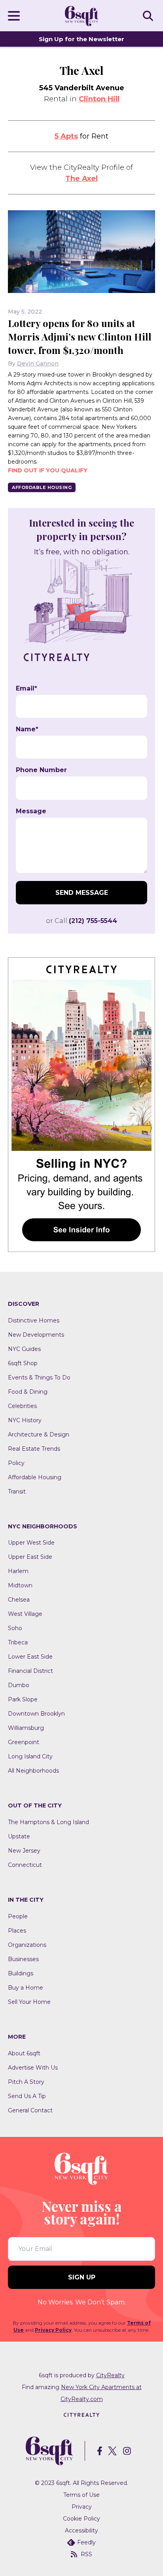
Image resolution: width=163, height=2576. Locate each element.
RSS (86, 2554)
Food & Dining (28, 1392)
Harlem (18, 1571)
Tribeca (18, 1642)
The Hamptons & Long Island (48, 1822)
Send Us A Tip (27, 2096)
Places (17, 1931)
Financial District (30, 1671)
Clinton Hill (99, 99)
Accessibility (81, 2530)
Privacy (82, 2507)
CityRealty (110, 2375)
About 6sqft (24, 2053)
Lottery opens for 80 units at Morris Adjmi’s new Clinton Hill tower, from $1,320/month (80, 337)
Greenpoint (24, 1742)
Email (27, 689)
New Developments (36, 1335)
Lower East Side (30, 1657)
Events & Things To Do (39, 1377)
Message (31, 811)
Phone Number (41, 770)
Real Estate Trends (34, 1449)
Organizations (27, 1945)
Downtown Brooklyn (36, 1714)
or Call (81, 921)
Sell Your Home (29, 2002)
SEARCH (149, 15)
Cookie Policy (81, 2519)
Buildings (21, 1973)
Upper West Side (31, 1543)
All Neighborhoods (33, 1771)
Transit (17, 1492)
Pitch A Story (26, 2082)
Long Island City (30, 1756)
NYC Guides (24, 1349)
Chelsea (19, 1600)
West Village (25, 1614)
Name (27, 729)
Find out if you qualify (48, 470)
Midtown (20, 1585)
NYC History (25, 1420)
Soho (15, 1628)
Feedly (86, 2542)
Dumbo (19, 1685)
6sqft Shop (23, 1363)
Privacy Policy (53, 2330)
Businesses (23, 1959)
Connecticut (25, 1865)
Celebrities (22, 1406)
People (18, 1916)
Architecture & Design (39, 1434)
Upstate (19, 1836)
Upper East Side (30, 1557)
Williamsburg (26, 1728)
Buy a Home (26, 1988)
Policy (16, 1463)
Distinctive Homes (34, 1320)
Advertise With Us (33, 2068)
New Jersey (24, 1851)
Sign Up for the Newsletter (81, 39)
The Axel (81, 179)
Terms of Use (81, 2495)
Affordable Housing (42, 487)
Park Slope (23, 1699)
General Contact (30, 2110)
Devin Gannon (38, 363)
